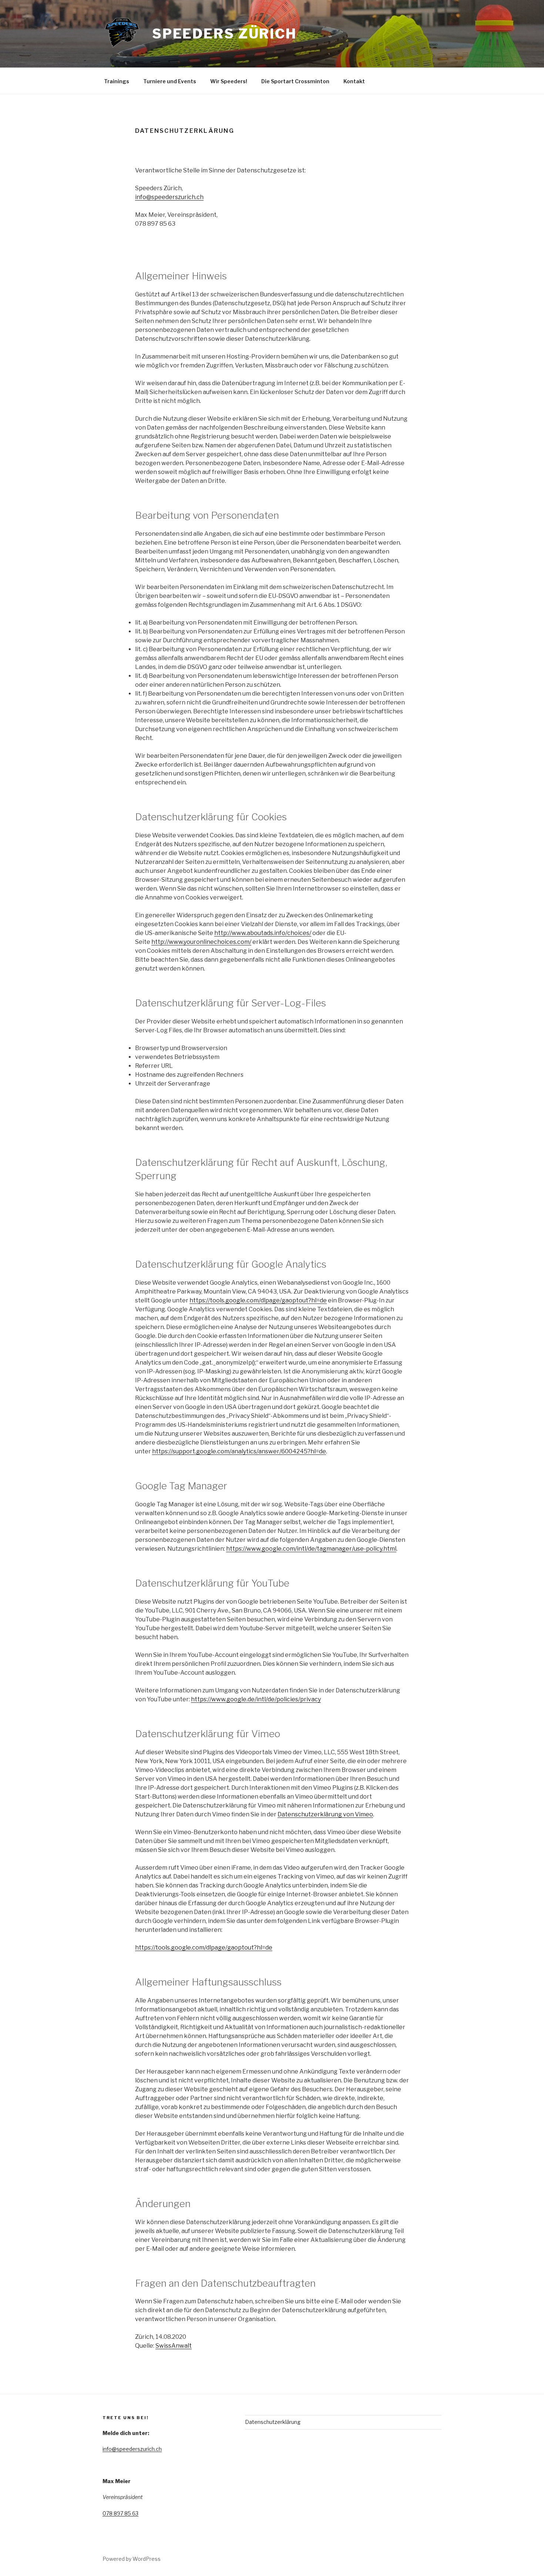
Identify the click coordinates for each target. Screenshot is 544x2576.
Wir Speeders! (229, 81)
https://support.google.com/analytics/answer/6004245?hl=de (239, 1451)
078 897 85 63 (120, 2513)
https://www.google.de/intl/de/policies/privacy (256, 1699)
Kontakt (354, 81)
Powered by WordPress (132, 2559)
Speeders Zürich (224, 34)
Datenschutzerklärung (273, 2422)
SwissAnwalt (174, 2346)
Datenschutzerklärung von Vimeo (325, 1814)
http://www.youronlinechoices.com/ (201, 942)
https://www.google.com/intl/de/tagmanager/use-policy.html (311, 1549)
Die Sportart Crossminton (295, 81)
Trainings (117, 81)
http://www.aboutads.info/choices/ (263, 933)
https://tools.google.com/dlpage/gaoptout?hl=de (258, 1300)
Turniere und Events (170, 81)
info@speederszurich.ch (169, 197)
